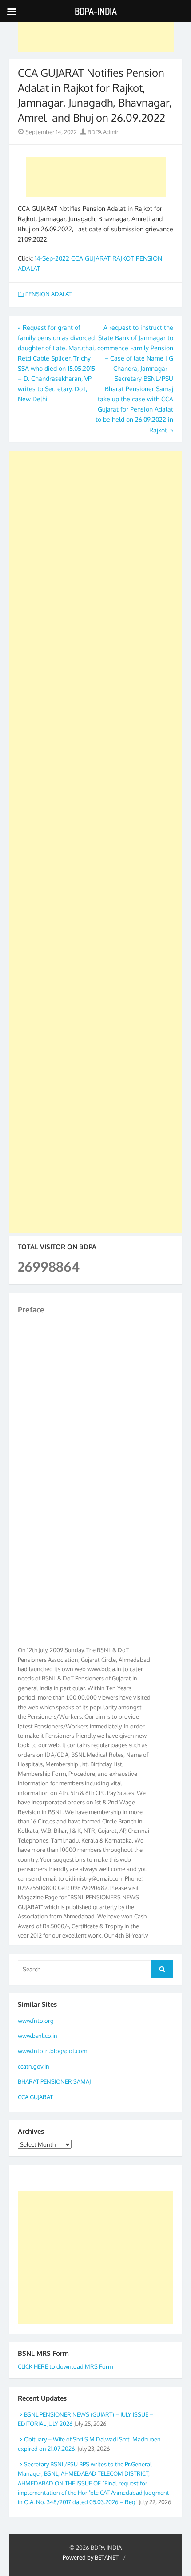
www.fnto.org (36, 2021)
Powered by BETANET (91, 2557)
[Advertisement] (96, 32)
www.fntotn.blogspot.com (52, 2051)
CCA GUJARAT (35, 2097)
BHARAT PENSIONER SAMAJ (54, 2081)
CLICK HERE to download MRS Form (65, 2366)
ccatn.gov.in (34, 2066)
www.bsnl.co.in (38, 2036)
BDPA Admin (103, 132)
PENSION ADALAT (48, 294)
